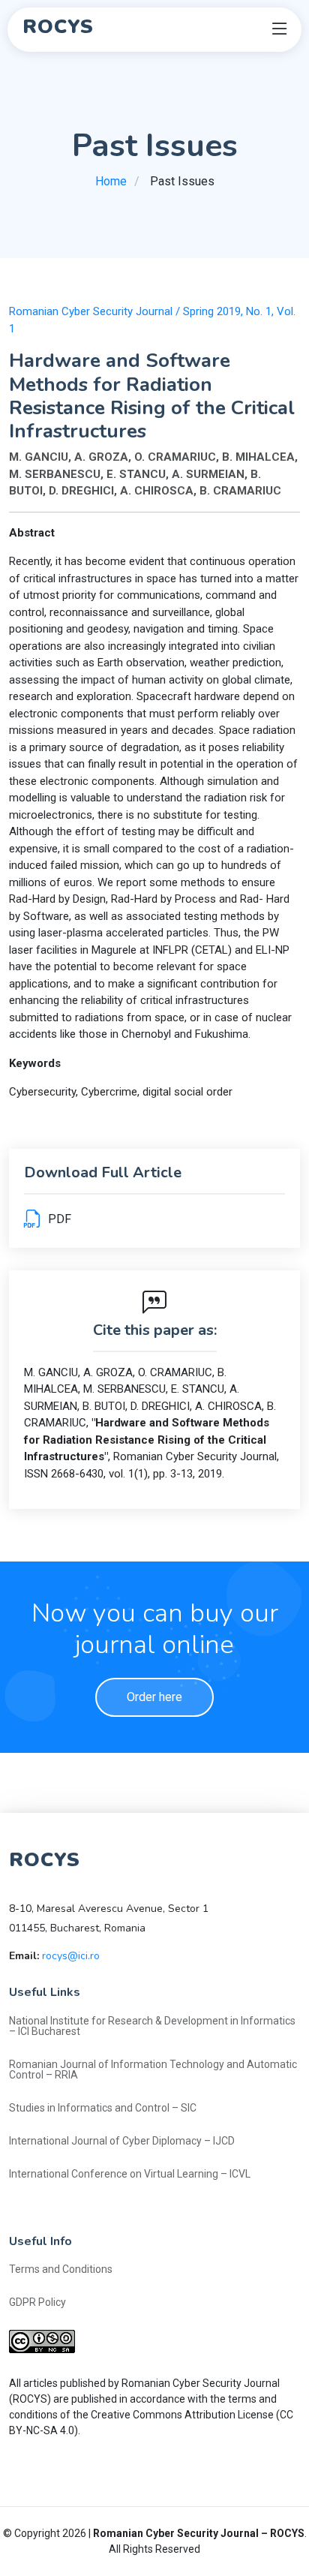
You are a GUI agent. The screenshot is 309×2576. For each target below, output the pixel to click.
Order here (154, 1697)
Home (111, 181)
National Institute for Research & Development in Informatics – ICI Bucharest (152, 2026)
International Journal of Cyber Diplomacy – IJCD (122, 2141)
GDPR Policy (37, 2302)
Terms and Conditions (61, 2269)
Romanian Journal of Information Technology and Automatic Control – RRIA (153, 2070)
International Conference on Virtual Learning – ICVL (130, 2174)
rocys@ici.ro (71, 1956)
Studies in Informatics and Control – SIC (103, 2108)
